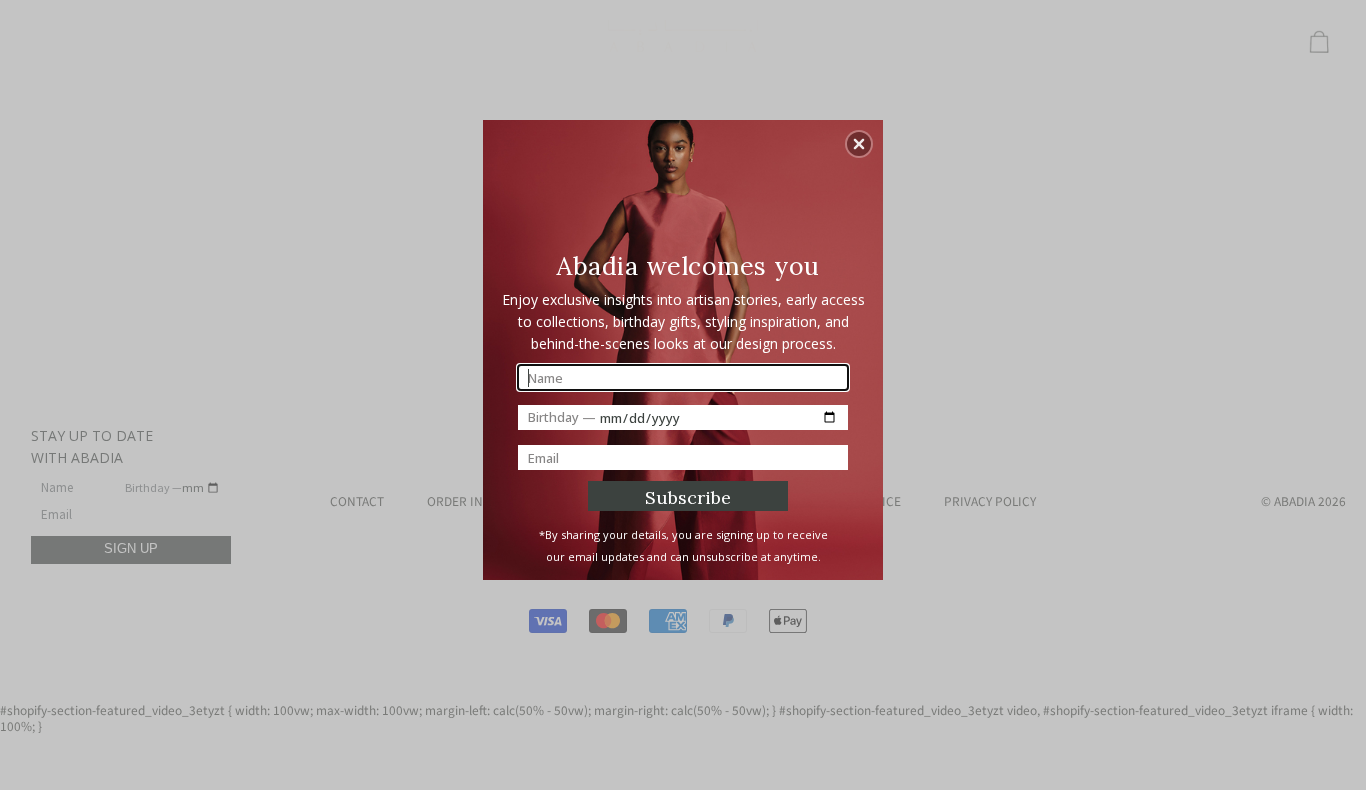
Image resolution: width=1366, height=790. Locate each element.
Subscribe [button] (688, 497)
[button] (859, 144)
